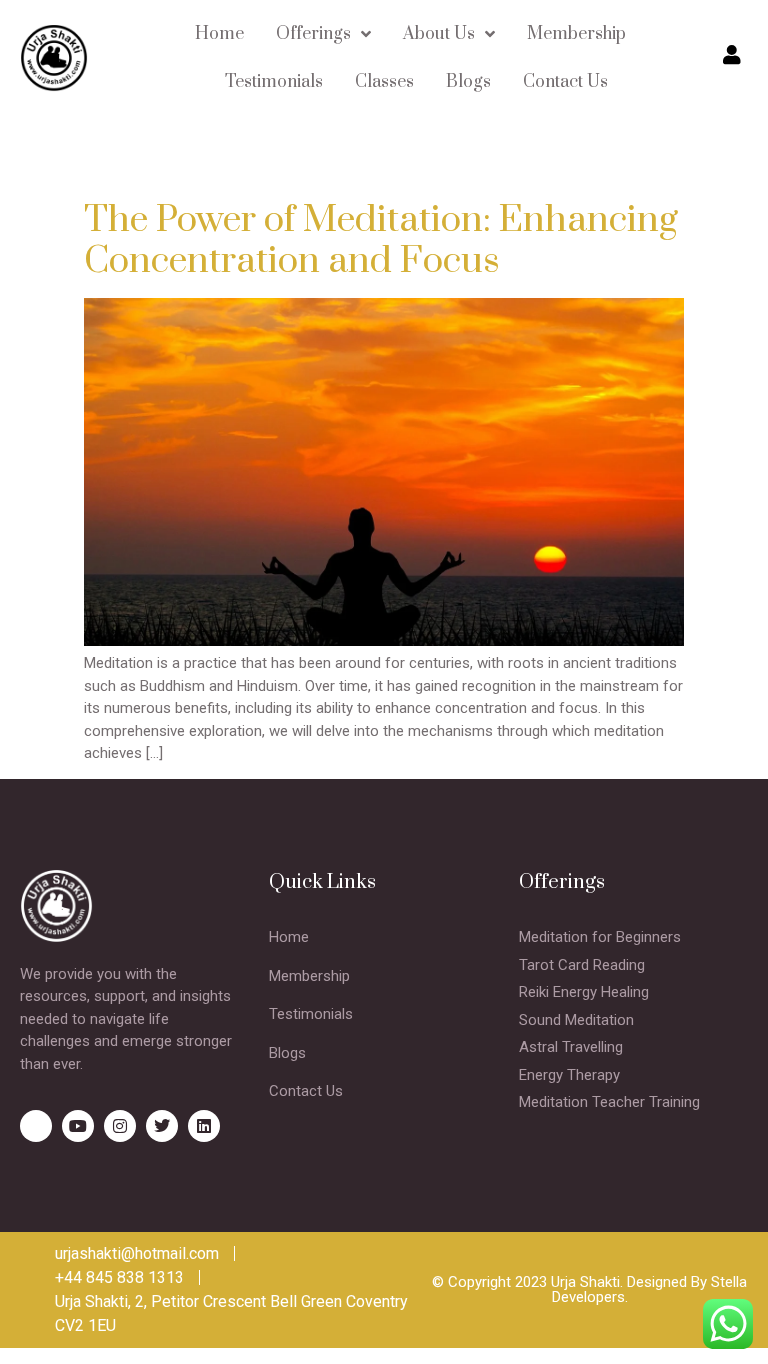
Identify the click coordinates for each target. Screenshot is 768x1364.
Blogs (468, 82)
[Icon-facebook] (36, 1126)
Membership (576, 34)
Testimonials (274, 82)
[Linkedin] (204, 1126)
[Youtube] (78, 1126)
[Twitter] (162, 1126)
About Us (439, 34)
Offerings (313, 34)
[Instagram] (120, 1126)
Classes (384, 82)
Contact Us (565, 82)
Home (219, 34)
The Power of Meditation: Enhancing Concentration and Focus (381, 240)
